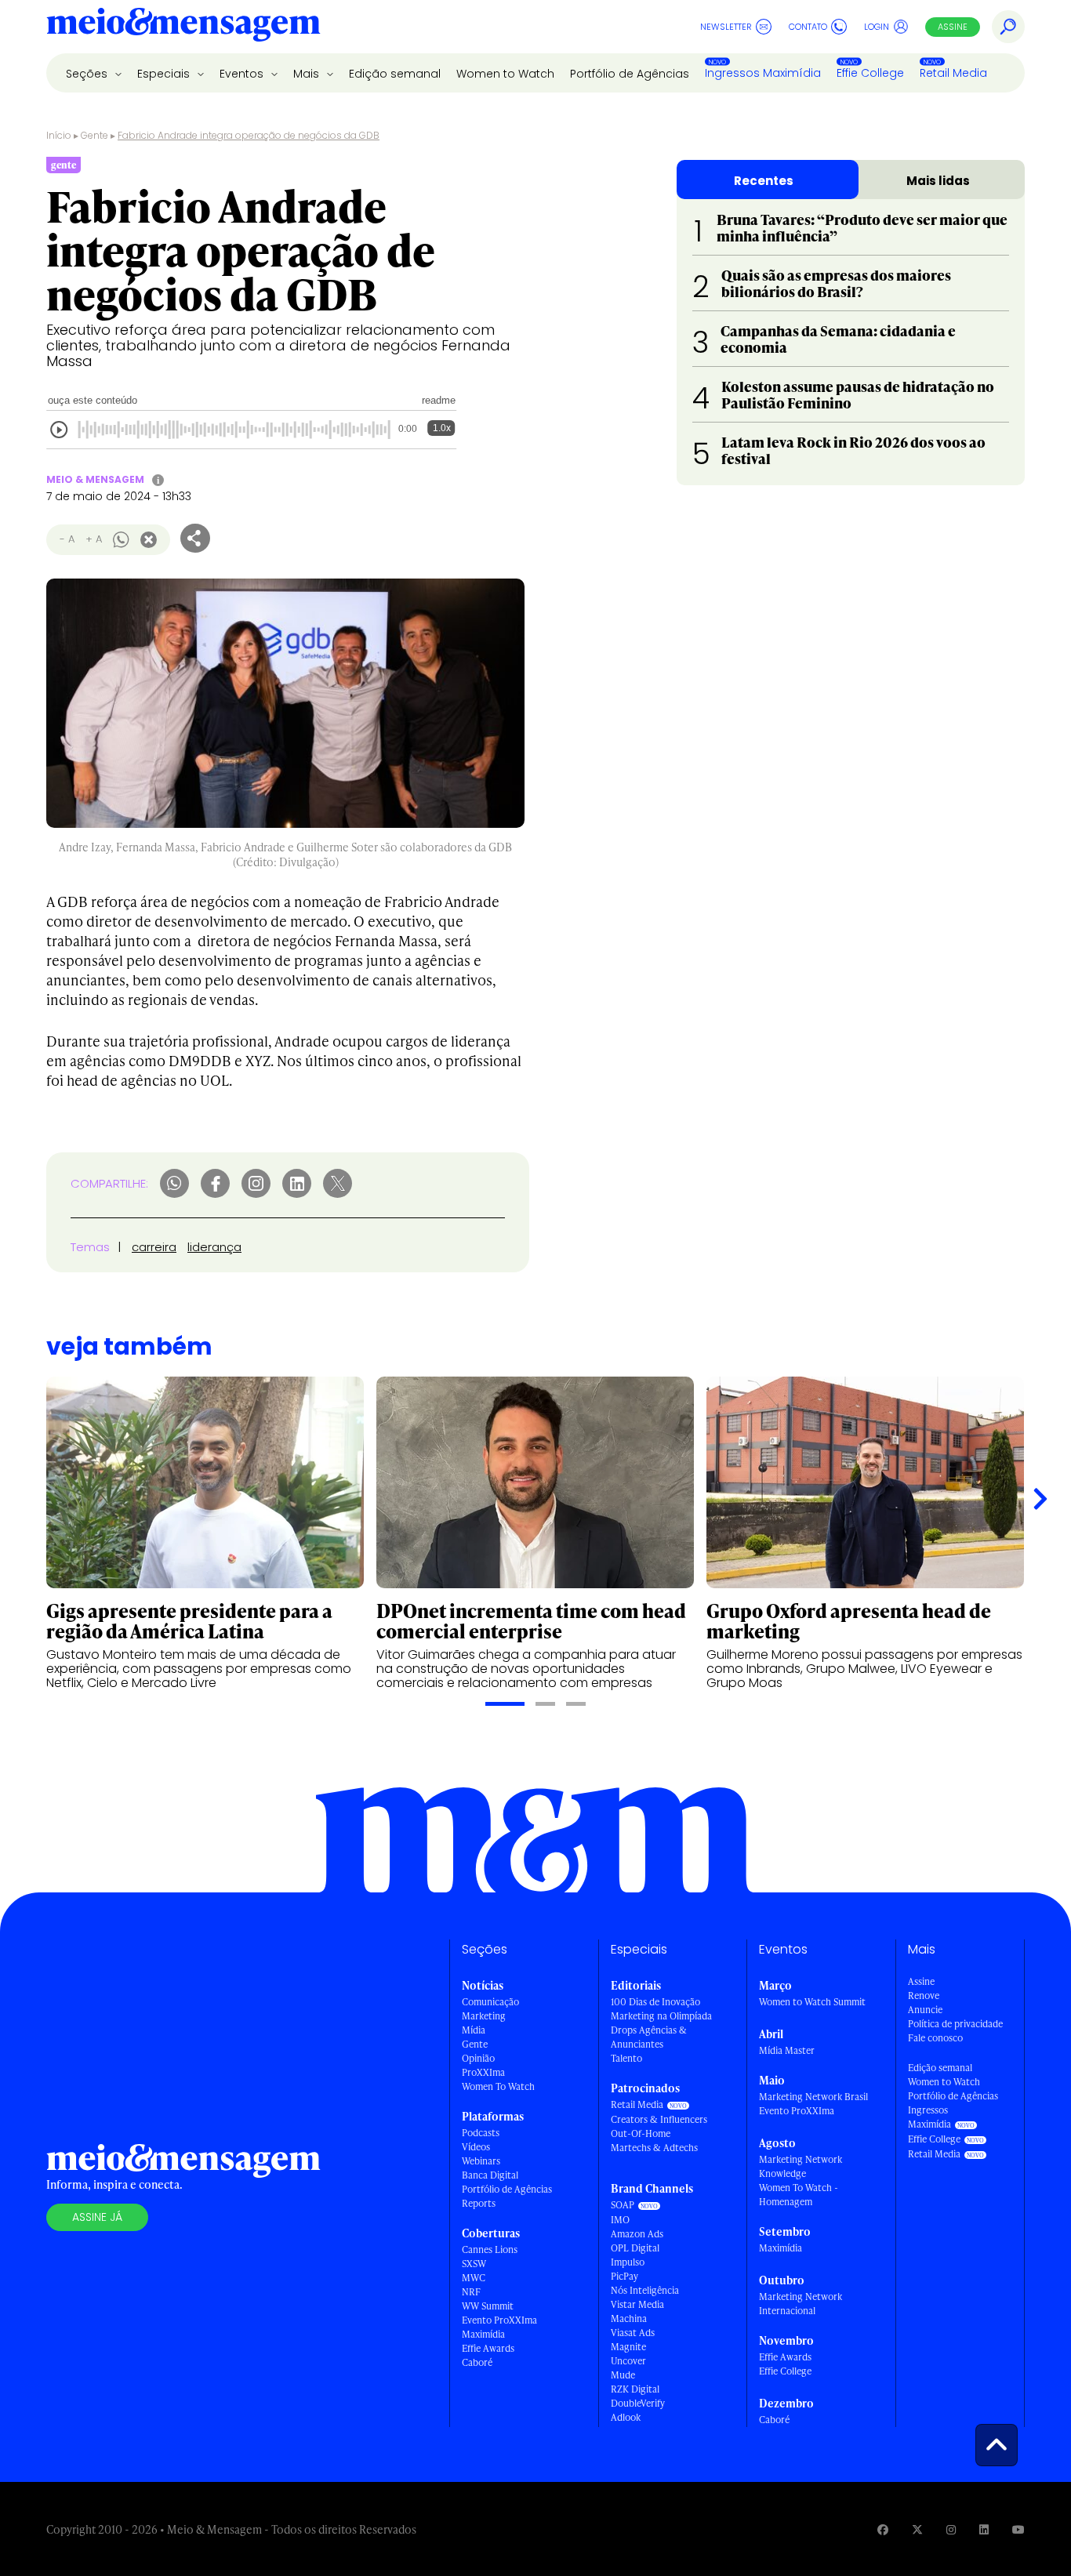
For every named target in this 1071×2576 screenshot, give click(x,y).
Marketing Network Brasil (813, 2097)
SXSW (474, 2264)
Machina (629, 2318)
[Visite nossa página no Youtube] (1018, 2529)
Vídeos (476, 2147)
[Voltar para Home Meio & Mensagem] (183, 27)
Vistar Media (637, 2304)
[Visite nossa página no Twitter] (917, 2529)
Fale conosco (935, 2038)
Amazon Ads (637, 2234)
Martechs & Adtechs (654, 2148)
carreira (154, 1247)
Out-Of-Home (641, 2133)
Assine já (97, 2217)
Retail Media (953, 73)
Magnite (628, 2347)
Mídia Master (787, 2050)
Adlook (626, 2417)
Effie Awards (488, 2348)
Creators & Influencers (659, 2119)
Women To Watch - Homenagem (799, 2195)
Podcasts (481, 2133)
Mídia (474, 2030)
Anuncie (925, 2010)
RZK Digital (635, 2389)
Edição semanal (395, 74)
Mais (308, 74)
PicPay (624, 2276)
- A (67, 539)
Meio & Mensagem (95, 479)
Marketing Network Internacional (801, 2304)
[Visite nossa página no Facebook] (883, 2529)
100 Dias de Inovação (655, 2002)
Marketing (484, 2016)
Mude (623, 2375)
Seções (88, 74)
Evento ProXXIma (499, 2320)
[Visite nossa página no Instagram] (951, 2529)
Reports (479, 2203)
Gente (94, 135)
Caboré (477, 2362)
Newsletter (726, 27)
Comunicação (490, 2002)
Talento (626, 2058)
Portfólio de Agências (630, 74)
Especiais (165, 74)
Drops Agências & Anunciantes (649, 2037)
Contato (808, 27)
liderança (214, 1247)
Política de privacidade (955, 2024)
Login (877, 27)
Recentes (764, 181)
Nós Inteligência (645, 2290)
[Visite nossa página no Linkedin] (984, 2529)
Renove (924, 1995)
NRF (471, 2292)
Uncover (628, 2361)
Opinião (478, 2058)
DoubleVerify (638, 2403)
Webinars (481, 2161)
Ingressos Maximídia (763, 73)
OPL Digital (635, 2248)
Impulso (628, 2262)
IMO (620, 2220)
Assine (953, 27)
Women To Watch (498, 2086)
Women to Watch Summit (812, 2002)
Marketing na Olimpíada (661, 2016)
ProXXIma (483, 2072)
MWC (474, 2278)
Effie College (870, 73)
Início (59, 135)
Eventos (243, 74)
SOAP (623, 2205)
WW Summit (488, 2306)
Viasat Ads (633, 2333)
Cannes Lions (490, 2249)
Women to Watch (505, 74)
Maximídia (483, 2334)
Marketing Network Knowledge (801, 2166)
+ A (94, 539)
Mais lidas (938, 181)
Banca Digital (490, 2175)
